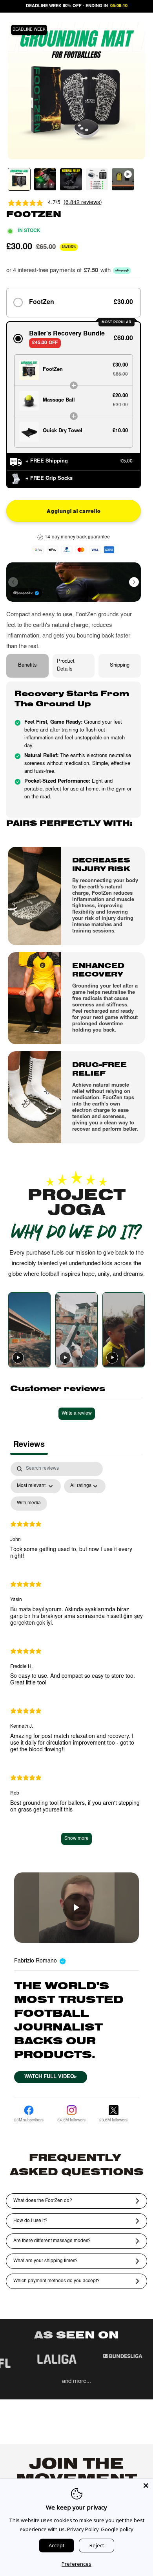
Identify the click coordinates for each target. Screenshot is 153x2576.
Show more (76, 1839)
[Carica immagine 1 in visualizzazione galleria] (19, 179)
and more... (76, 2382)
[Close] (146, 2486)
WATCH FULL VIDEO (51, 2077)
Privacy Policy (83, 2529)
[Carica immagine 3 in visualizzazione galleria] (71, 179)
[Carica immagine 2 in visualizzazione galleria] (45, 179)
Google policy (117, 2529)
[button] (74, 303)
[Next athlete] (134, 582)
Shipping (120, 666)
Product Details (66, 666)
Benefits (27, 666)
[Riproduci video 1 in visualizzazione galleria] (123, 179)
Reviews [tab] (29, 1445)
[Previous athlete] (13, 582)
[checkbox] (29, 1504)
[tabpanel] (76, 1657)
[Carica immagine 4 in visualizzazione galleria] (97, 179)
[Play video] (18, 1358)
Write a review (77, 1413)
